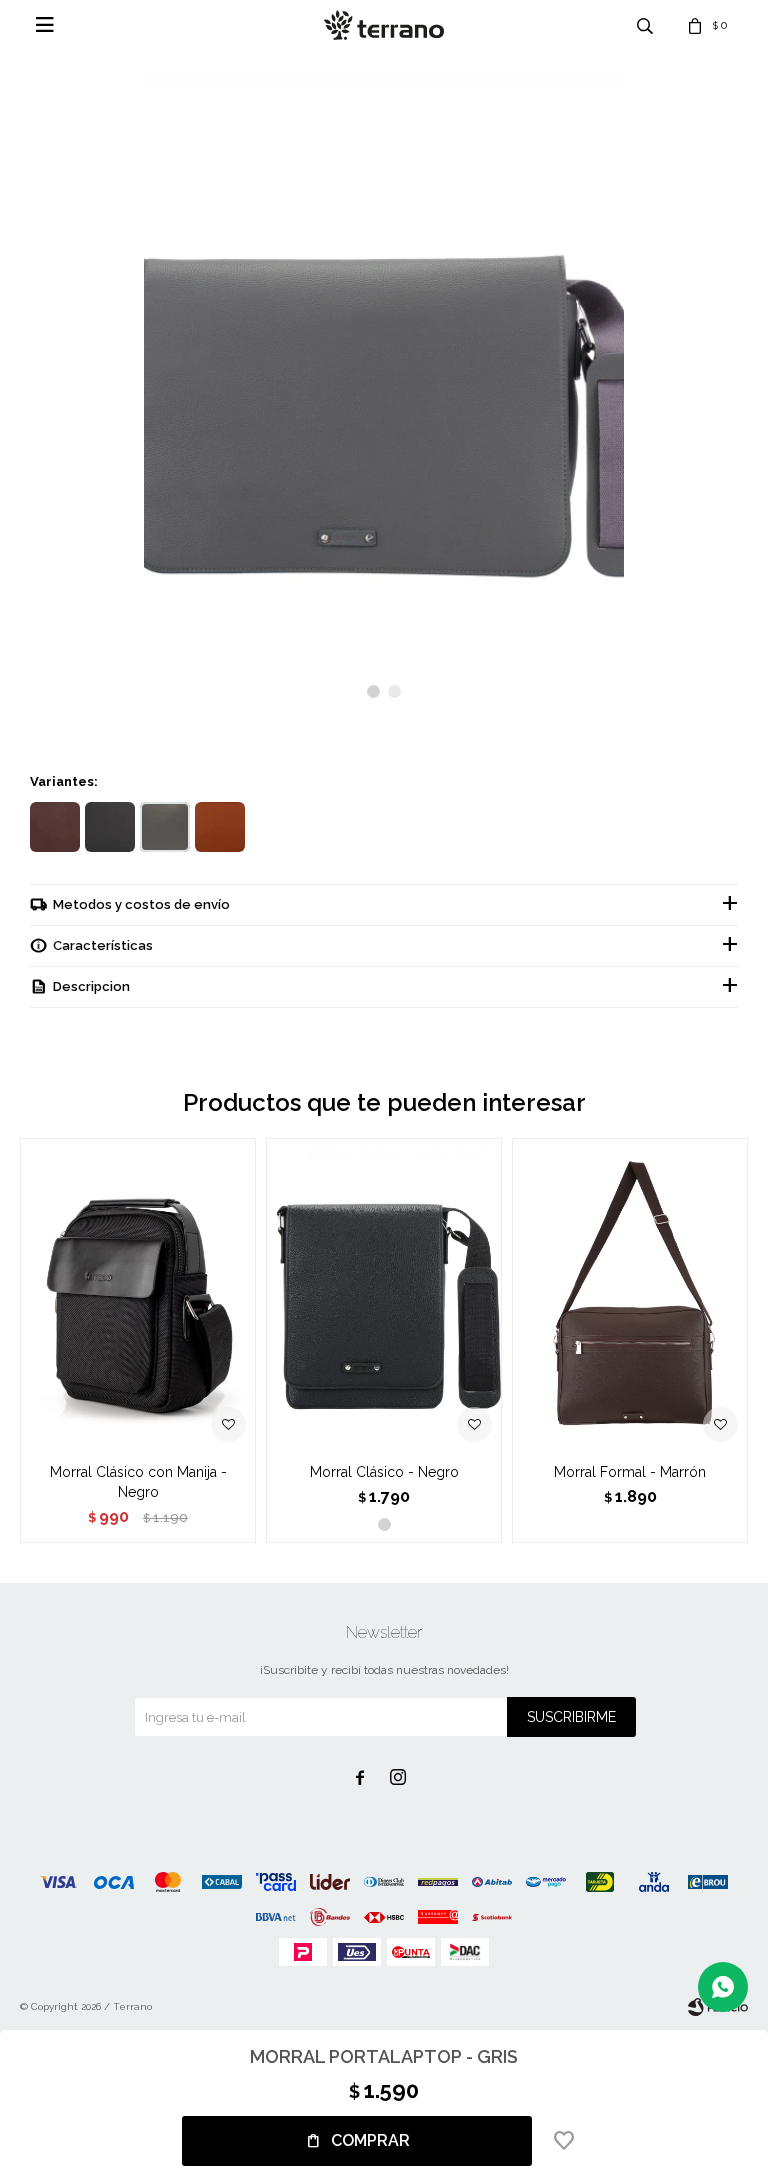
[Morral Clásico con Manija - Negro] (138, 1295)
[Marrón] (55, 827)
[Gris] (165, 827)
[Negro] (110, 827)
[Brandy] (220, 827)
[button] (373, 691)
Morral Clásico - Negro (384, 1472)
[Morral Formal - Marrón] (630, 1295)
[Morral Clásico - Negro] (384, 1295)
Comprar (370, 2140)
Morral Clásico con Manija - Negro (138, 1482)
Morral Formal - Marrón (630, 1472)
